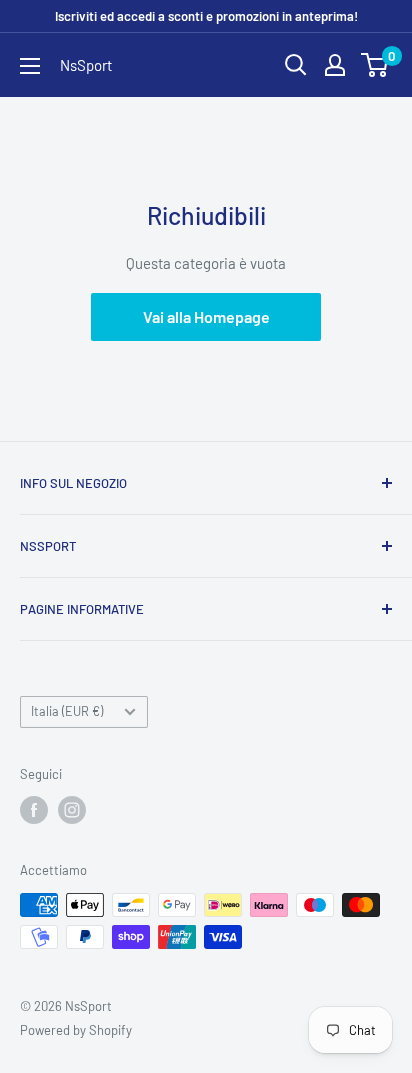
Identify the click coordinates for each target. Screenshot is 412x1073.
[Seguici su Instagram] (72, 810)
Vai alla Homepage (206, 316)
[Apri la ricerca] (296, 65)
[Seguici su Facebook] (34, 810)
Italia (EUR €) (67, 711)
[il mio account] (335, 65)
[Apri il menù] (30, 66)
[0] (375, 65)
